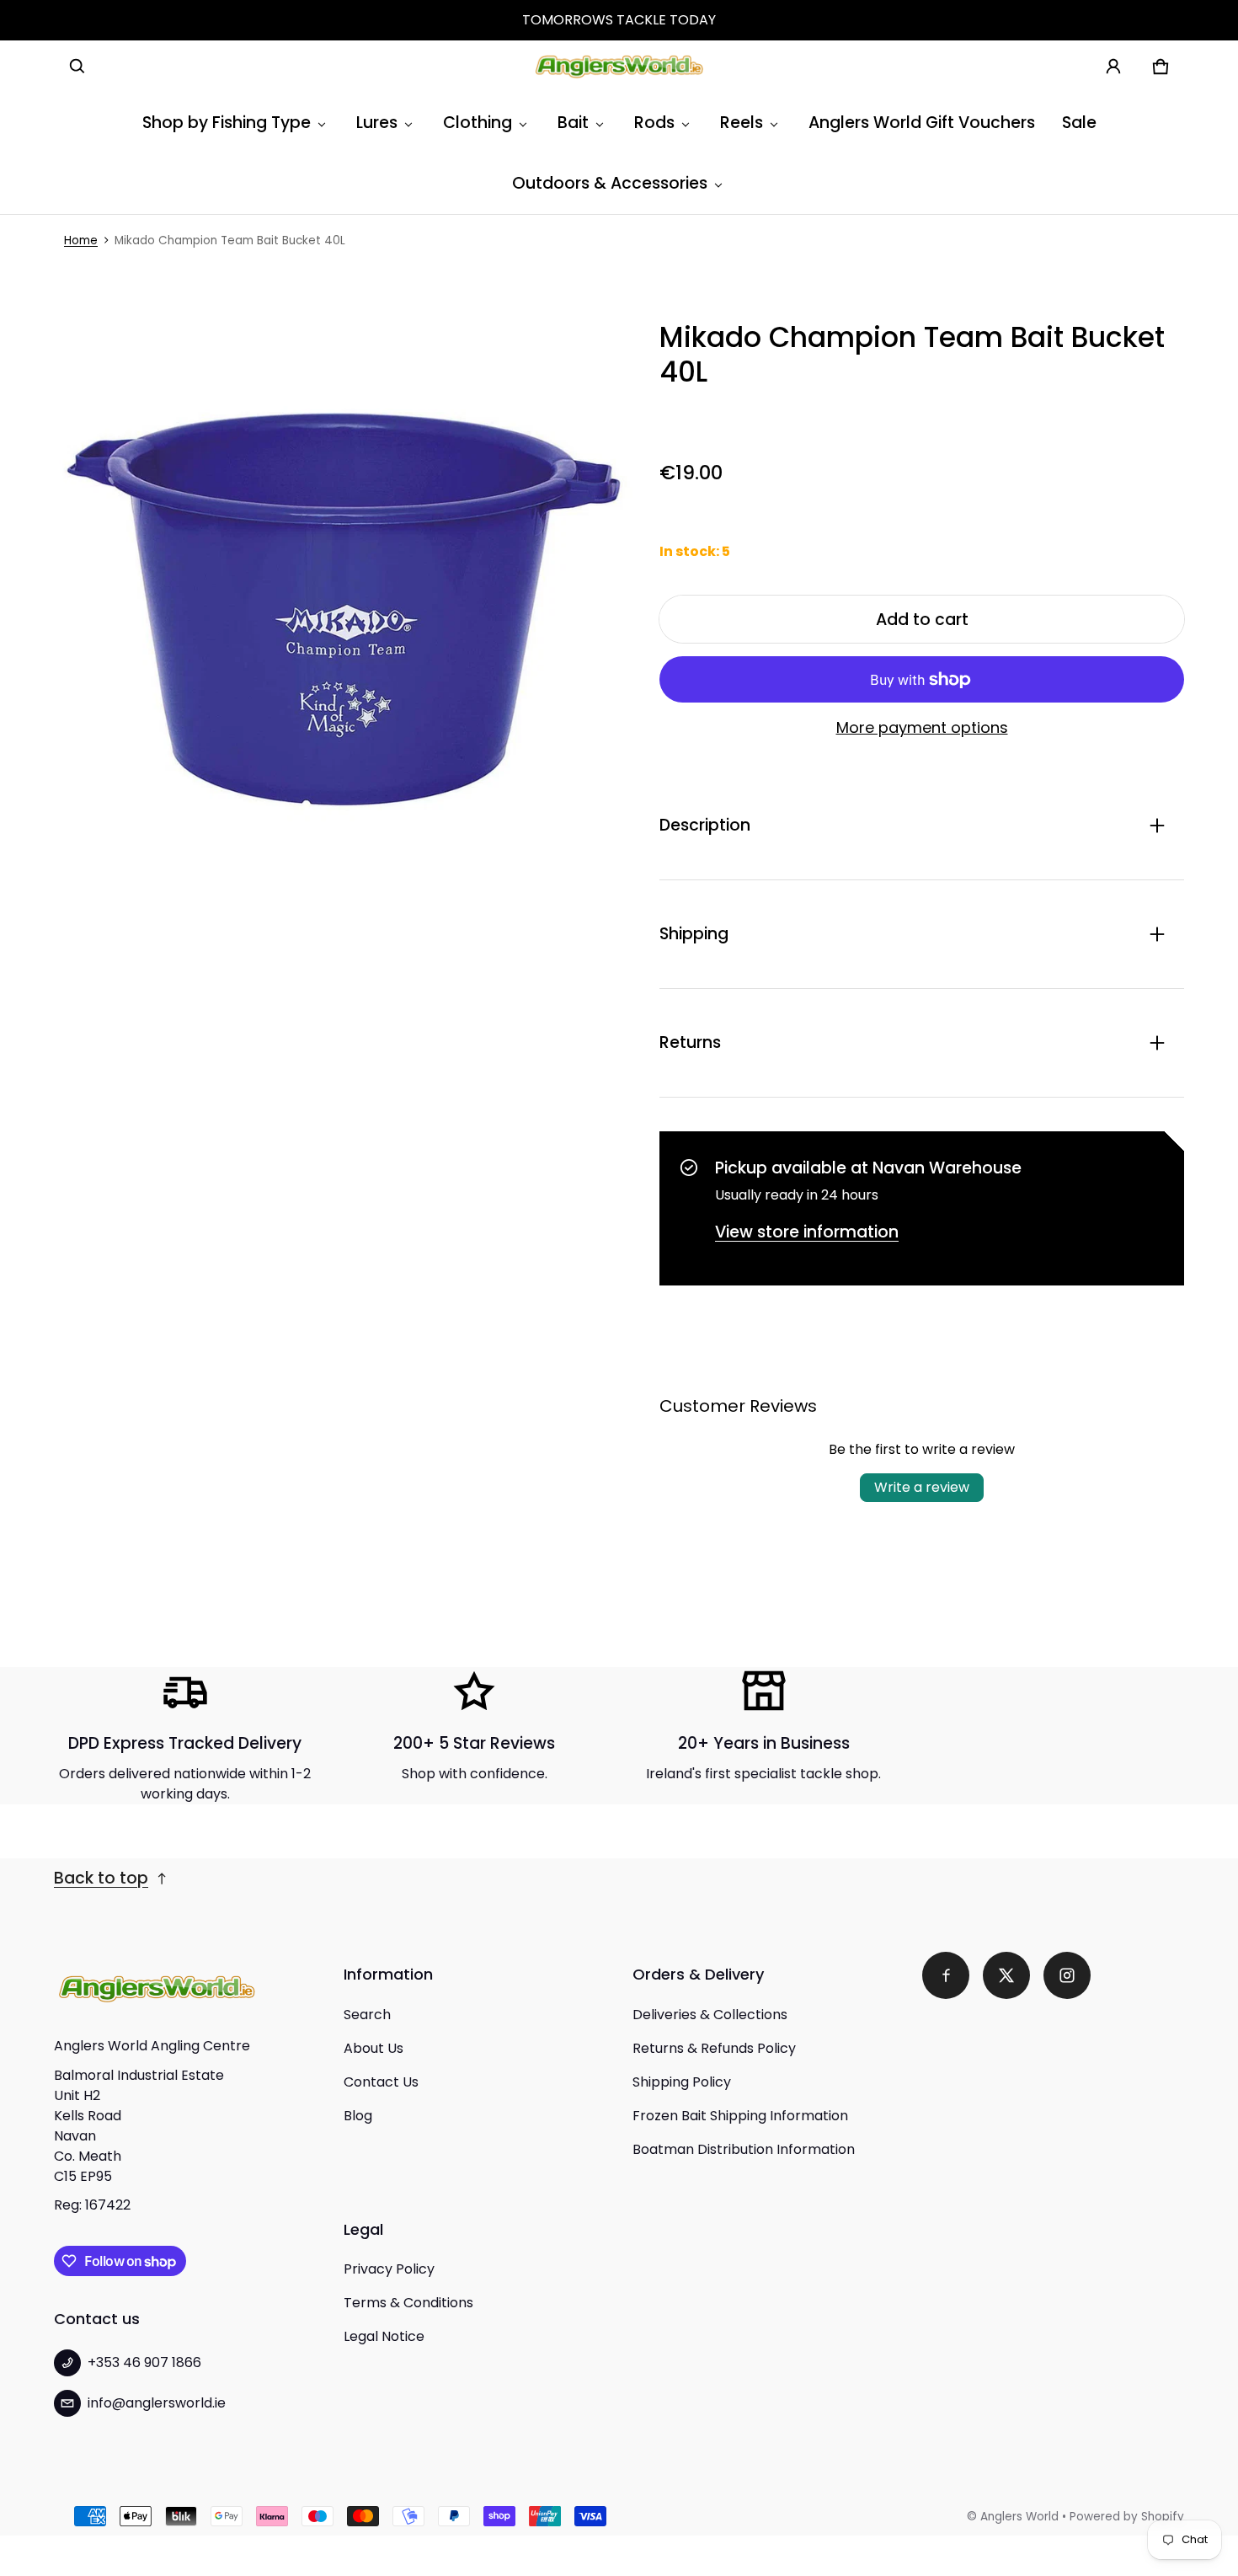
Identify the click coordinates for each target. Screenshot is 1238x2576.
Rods (654, 123)
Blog (358, 2116)
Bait (573, 123)
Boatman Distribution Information (744, 2149)
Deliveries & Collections (710, 2015)
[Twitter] (1006, 1975)
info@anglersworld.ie (157, 2403)
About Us (374, 2048)
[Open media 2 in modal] (343, 609)
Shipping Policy (682, 2082)
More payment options (922, 728)
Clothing (478, 123)
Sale (1079, 123)
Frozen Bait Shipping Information (740, 2116)
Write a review (922, 1487)
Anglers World (1019, 2517)
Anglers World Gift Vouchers (922, 123)
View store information (807, 1232)
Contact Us (381, 2082)
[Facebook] (946, 1975)
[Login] (1113, 67)
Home (81, 240)
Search (367, 2015)
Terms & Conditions (408, 2303)
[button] (77, 67)
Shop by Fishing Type (227, 123)
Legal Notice (384, 2336)
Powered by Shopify (1127, 2517)
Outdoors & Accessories (610, 183)
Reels (742, 123)
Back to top (101, 1878)
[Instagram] (1067, 1975)
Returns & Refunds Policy (714, 2048)
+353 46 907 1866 (144, 2362)
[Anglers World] (619, 67)
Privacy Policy (389, 2269)
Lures (377, 123)
